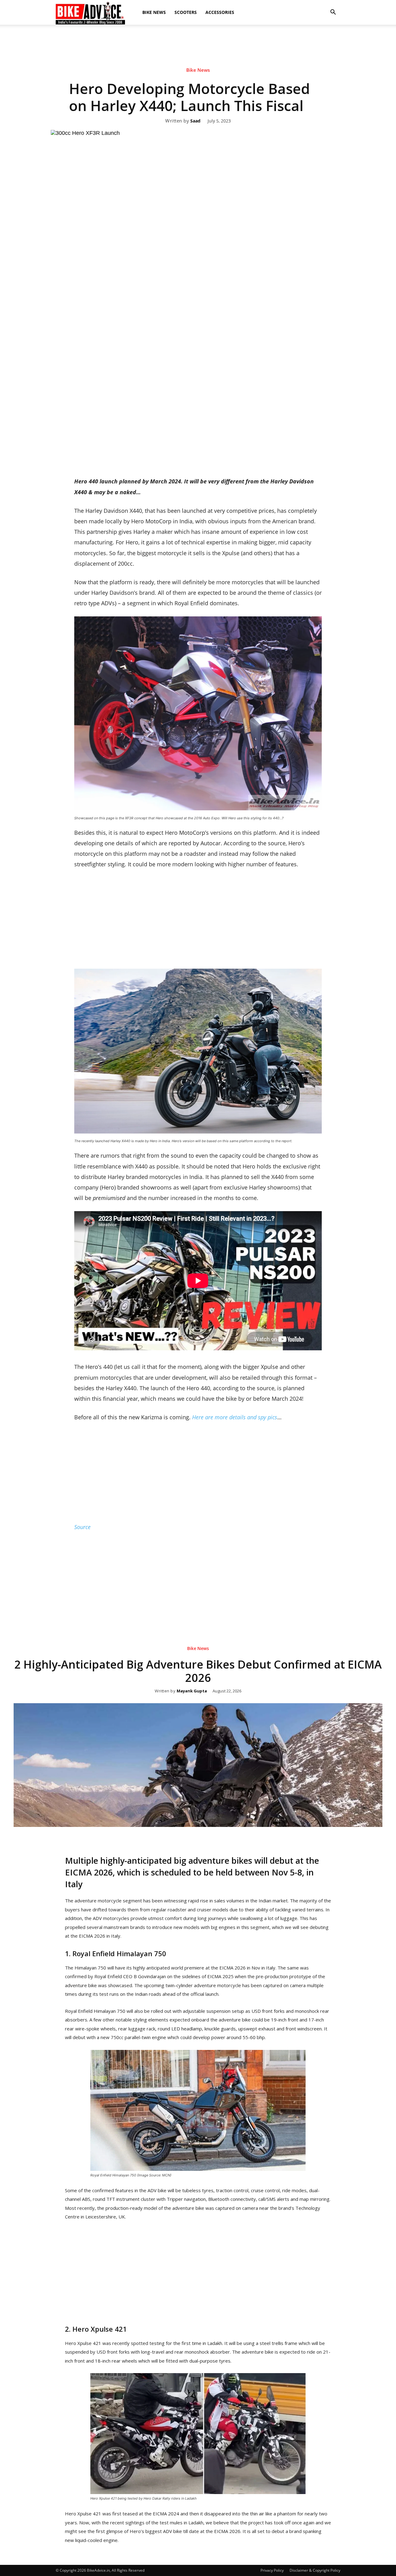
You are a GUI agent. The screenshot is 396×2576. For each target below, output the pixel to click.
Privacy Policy (272, 2570)
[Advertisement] (198, 79)
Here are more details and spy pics (235, 1417)
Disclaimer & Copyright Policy (315, 2570)
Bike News (154, 12)
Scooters (186, 12)
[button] (333, 12)
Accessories (220, 12)
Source (82, 1527)
